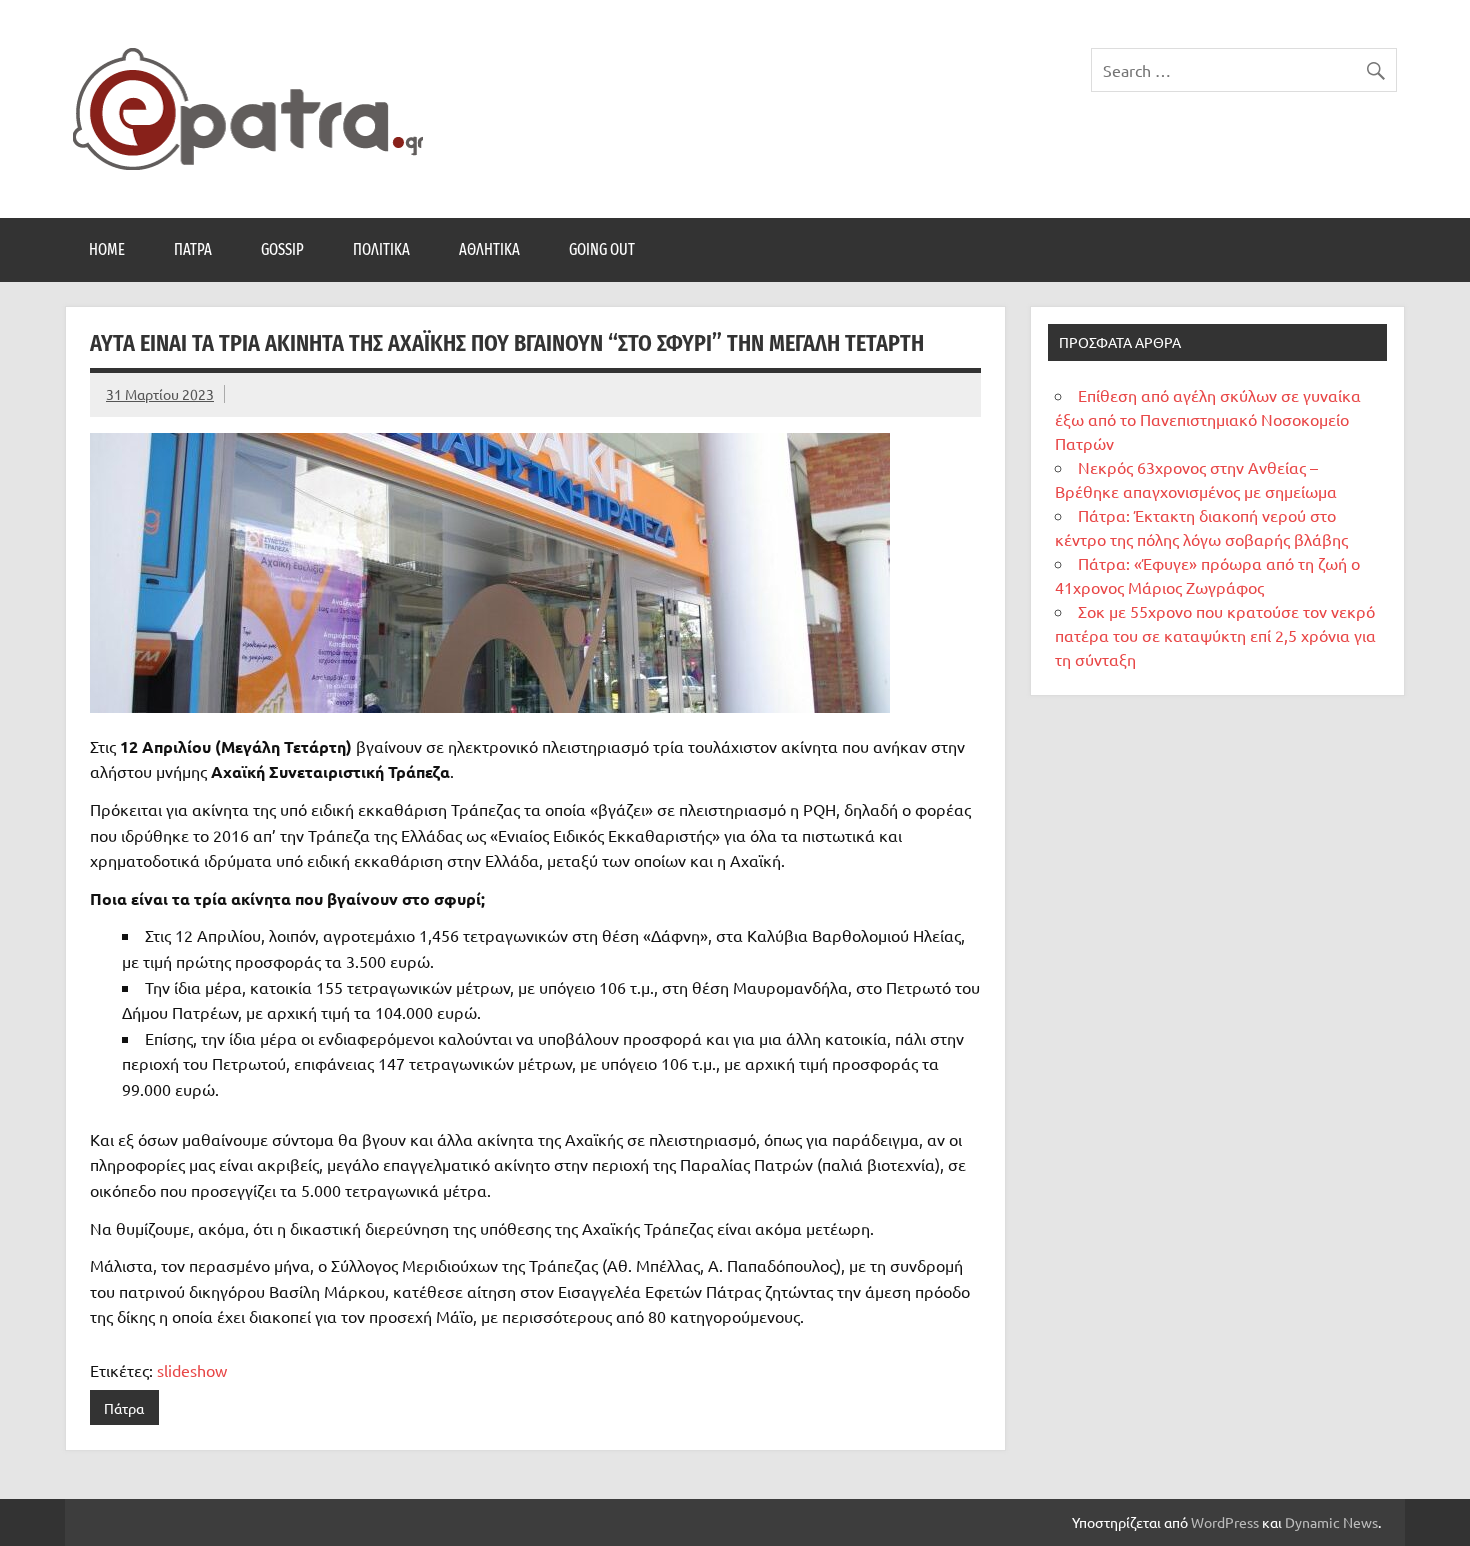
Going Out (602, 249)
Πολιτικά (381, 249)
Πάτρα (193, 249)
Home (107, 249)
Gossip (282, 249)
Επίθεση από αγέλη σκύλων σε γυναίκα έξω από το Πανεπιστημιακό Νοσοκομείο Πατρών (1208, 419)
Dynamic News (1331, 1522)
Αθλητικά (489, 249)
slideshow (192, 1370)
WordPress (1225, 1522)
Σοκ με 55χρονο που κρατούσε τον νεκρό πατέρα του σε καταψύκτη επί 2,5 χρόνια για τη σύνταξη (1215, 635)
